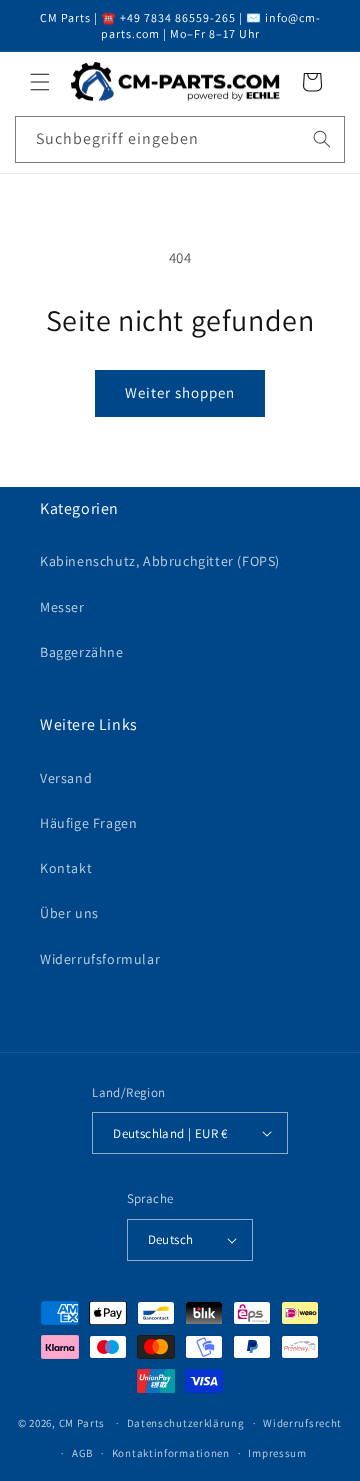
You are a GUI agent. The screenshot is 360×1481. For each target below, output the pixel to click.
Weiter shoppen (180, 392)
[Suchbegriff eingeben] (322, 139)
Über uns (69, 913)
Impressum (277, 1453)
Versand (66, 778)
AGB (82, 1453)
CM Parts (82, 1423)
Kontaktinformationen (171, 1453)
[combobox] (180, 139)
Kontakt (66, 868)
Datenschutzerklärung (186, 1423)
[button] (40, 82)
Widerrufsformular (100, 959)
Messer (62, 607)
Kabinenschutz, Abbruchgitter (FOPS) (160, 561)
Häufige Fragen (88, 823)
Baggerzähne (82, 652)
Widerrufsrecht (302, 1423)
